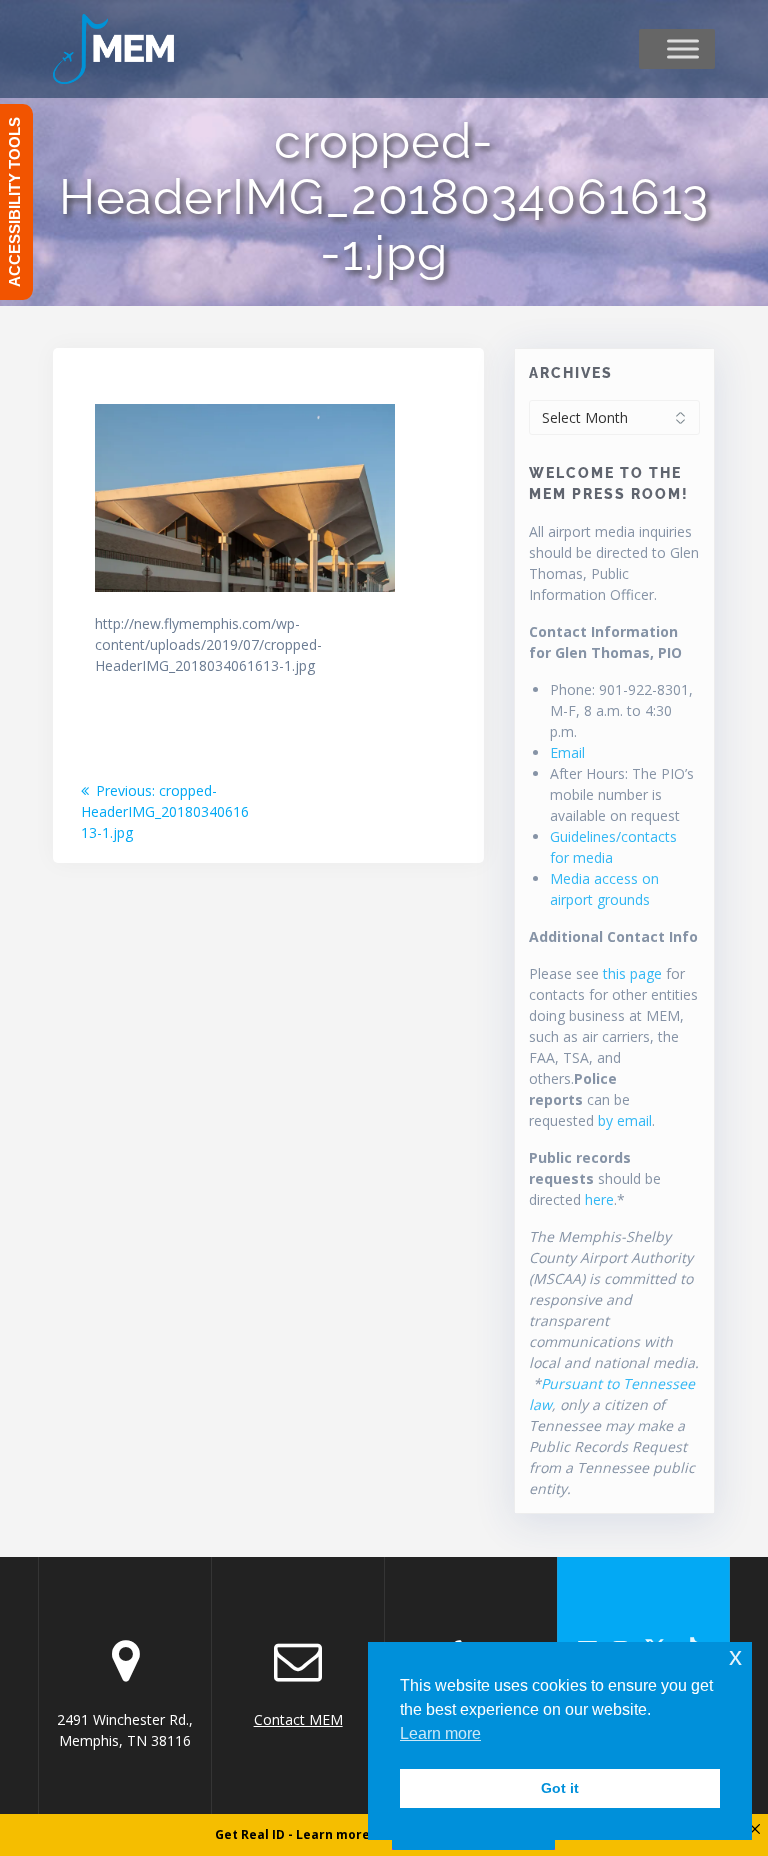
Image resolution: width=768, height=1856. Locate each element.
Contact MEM (298, 1719)
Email (567, 752)
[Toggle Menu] (683, 49)
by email (625, 1120)
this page (632, 973)
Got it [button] (560, 1788)
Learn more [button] (440, 1733)
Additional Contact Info (613, 936)
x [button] (735, 1656)
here (599, 1199)
